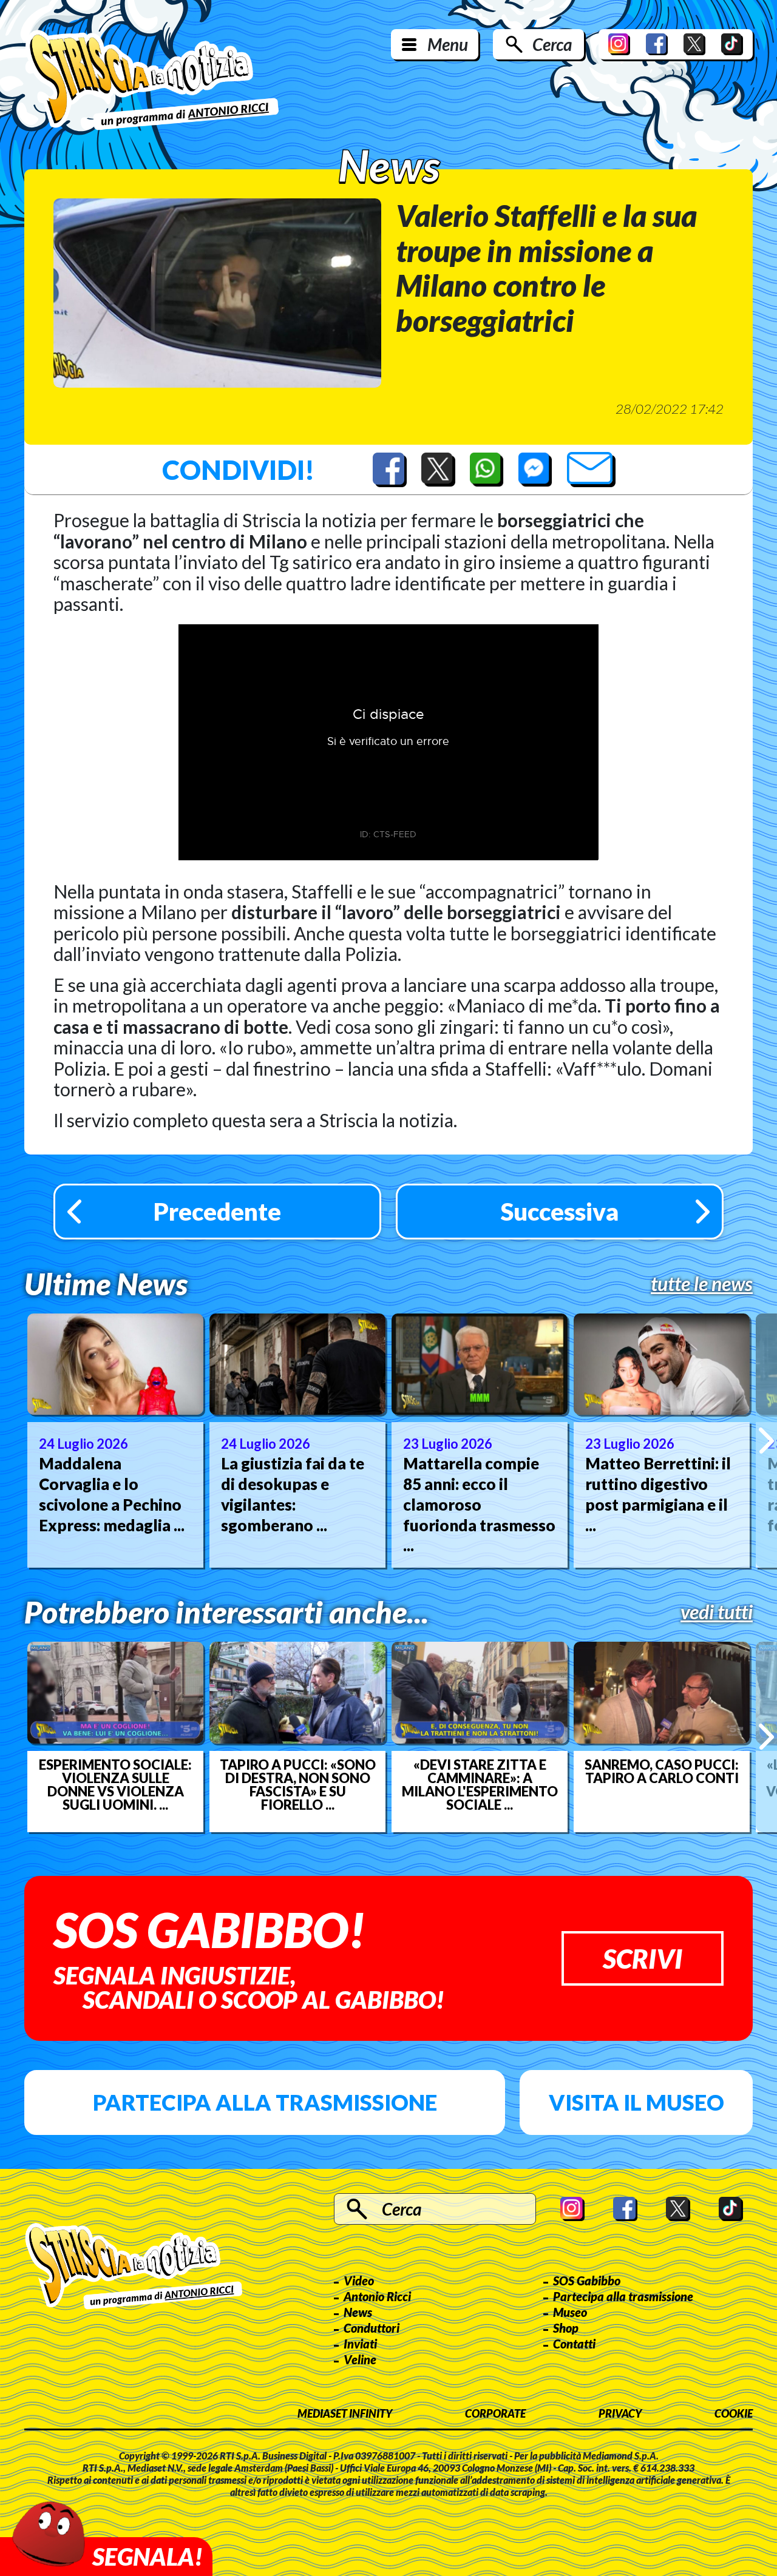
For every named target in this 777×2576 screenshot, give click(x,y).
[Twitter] (694, 44)
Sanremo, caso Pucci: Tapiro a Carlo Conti (662, 1772)
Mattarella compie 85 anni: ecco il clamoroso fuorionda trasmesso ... (479, 1504)
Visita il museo (636, 2102)
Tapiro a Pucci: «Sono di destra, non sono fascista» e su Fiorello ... (298, 1785)
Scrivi (643, 1958)
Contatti (574, 2344)
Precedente (217, 1212)
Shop (566, 2328)
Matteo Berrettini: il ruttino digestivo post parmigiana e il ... (658, 1494)
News (358, 2312)
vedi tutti (717, 1612)
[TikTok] (732, 44)
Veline (360, 2359)
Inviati (360, 2344)
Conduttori (372, 2328)
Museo (570, 2312)
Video (359, 2281)
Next (766, 1440)
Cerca (552, 44)
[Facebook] (657, 44)
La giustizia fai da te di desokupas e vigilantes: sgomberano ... (293, 1494)
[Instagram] (619, 44)
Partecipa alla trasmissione (265, 2102)
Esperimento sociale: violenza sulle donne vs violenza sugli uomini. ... (115, 1785)
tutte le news (702, 1284)
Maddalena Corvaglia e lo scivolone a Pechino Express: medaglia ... (112, 1494)
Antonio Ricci (377, 2296)
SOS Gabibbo (587, 2281)
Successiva (560, 1212)
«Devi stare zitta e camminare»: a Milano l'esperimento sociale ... (480, 1785)
